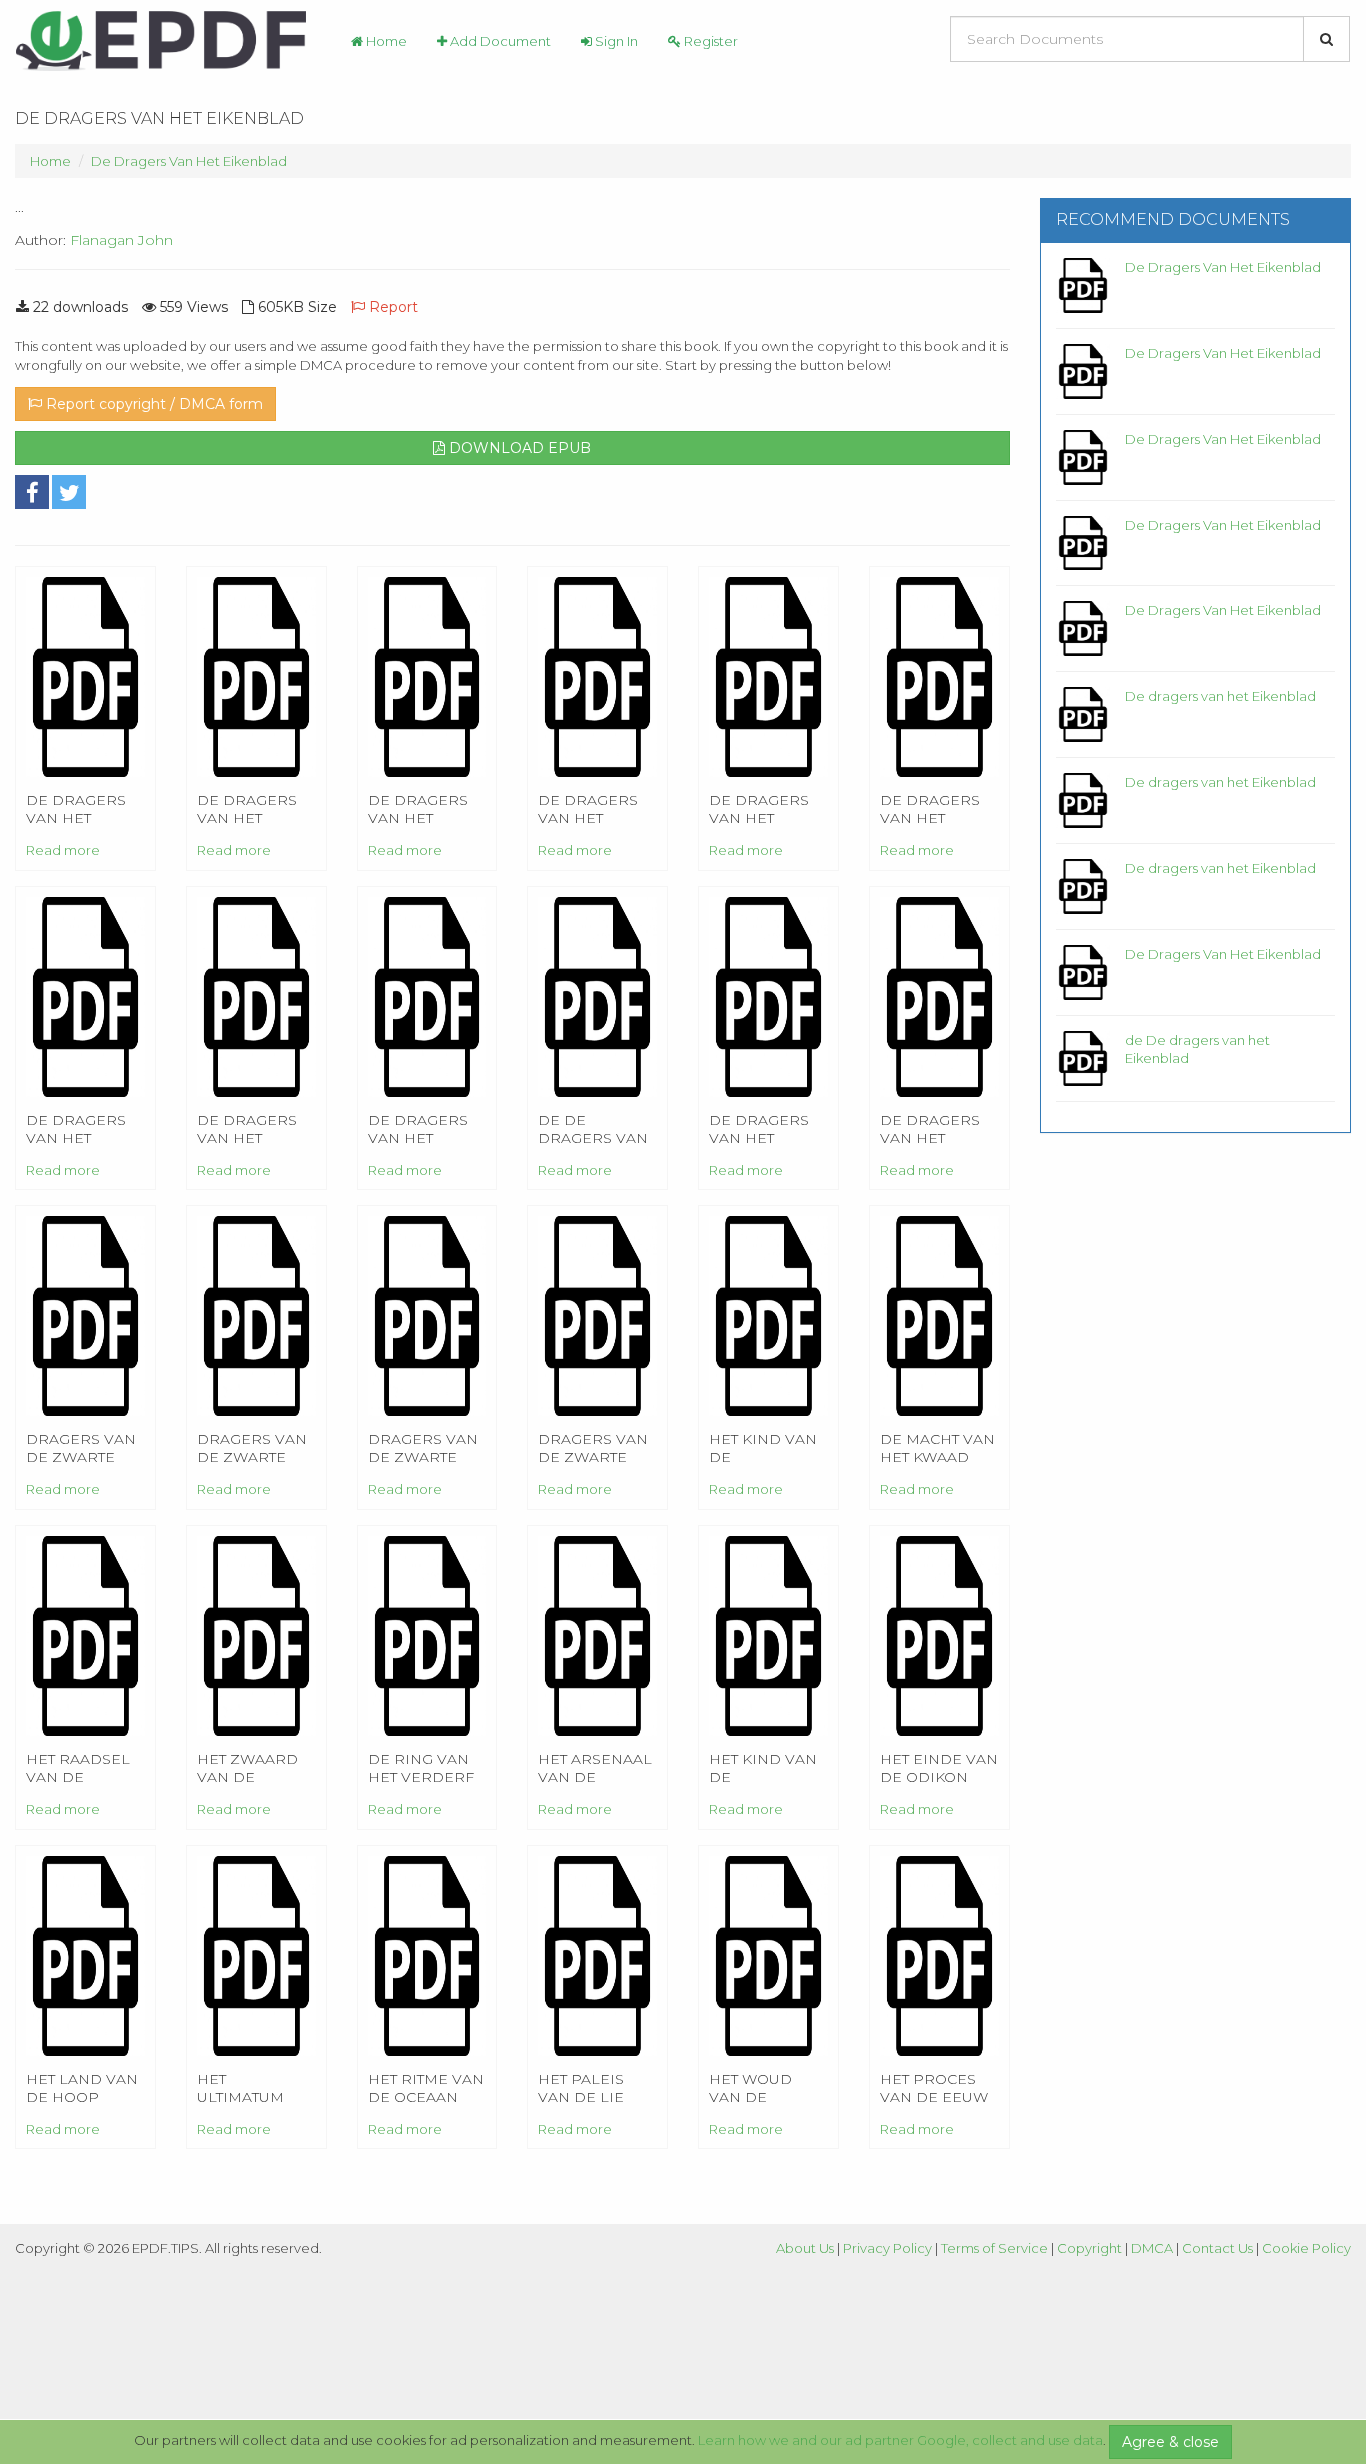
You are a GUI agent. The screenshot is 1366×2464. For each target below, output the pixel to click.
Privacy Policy (887, 2248)
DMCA (1152, 2248)
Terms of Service (994, 2248)
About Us (805, 2248)
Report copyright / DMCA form (152, 404)
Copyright (1089, 2248)
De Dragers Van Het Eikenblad (189, 161)
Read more (63, 850)
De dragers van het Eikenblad (1220, 696)
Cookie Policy (1306, 2248)
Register (709, 41)
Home (385, 41)
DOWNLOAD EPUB (518, 448)
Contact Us (1217, 2248)
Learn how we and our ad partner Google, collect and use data (900, 2440)
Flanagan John (121, 240)
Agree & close (1170, 2442)
